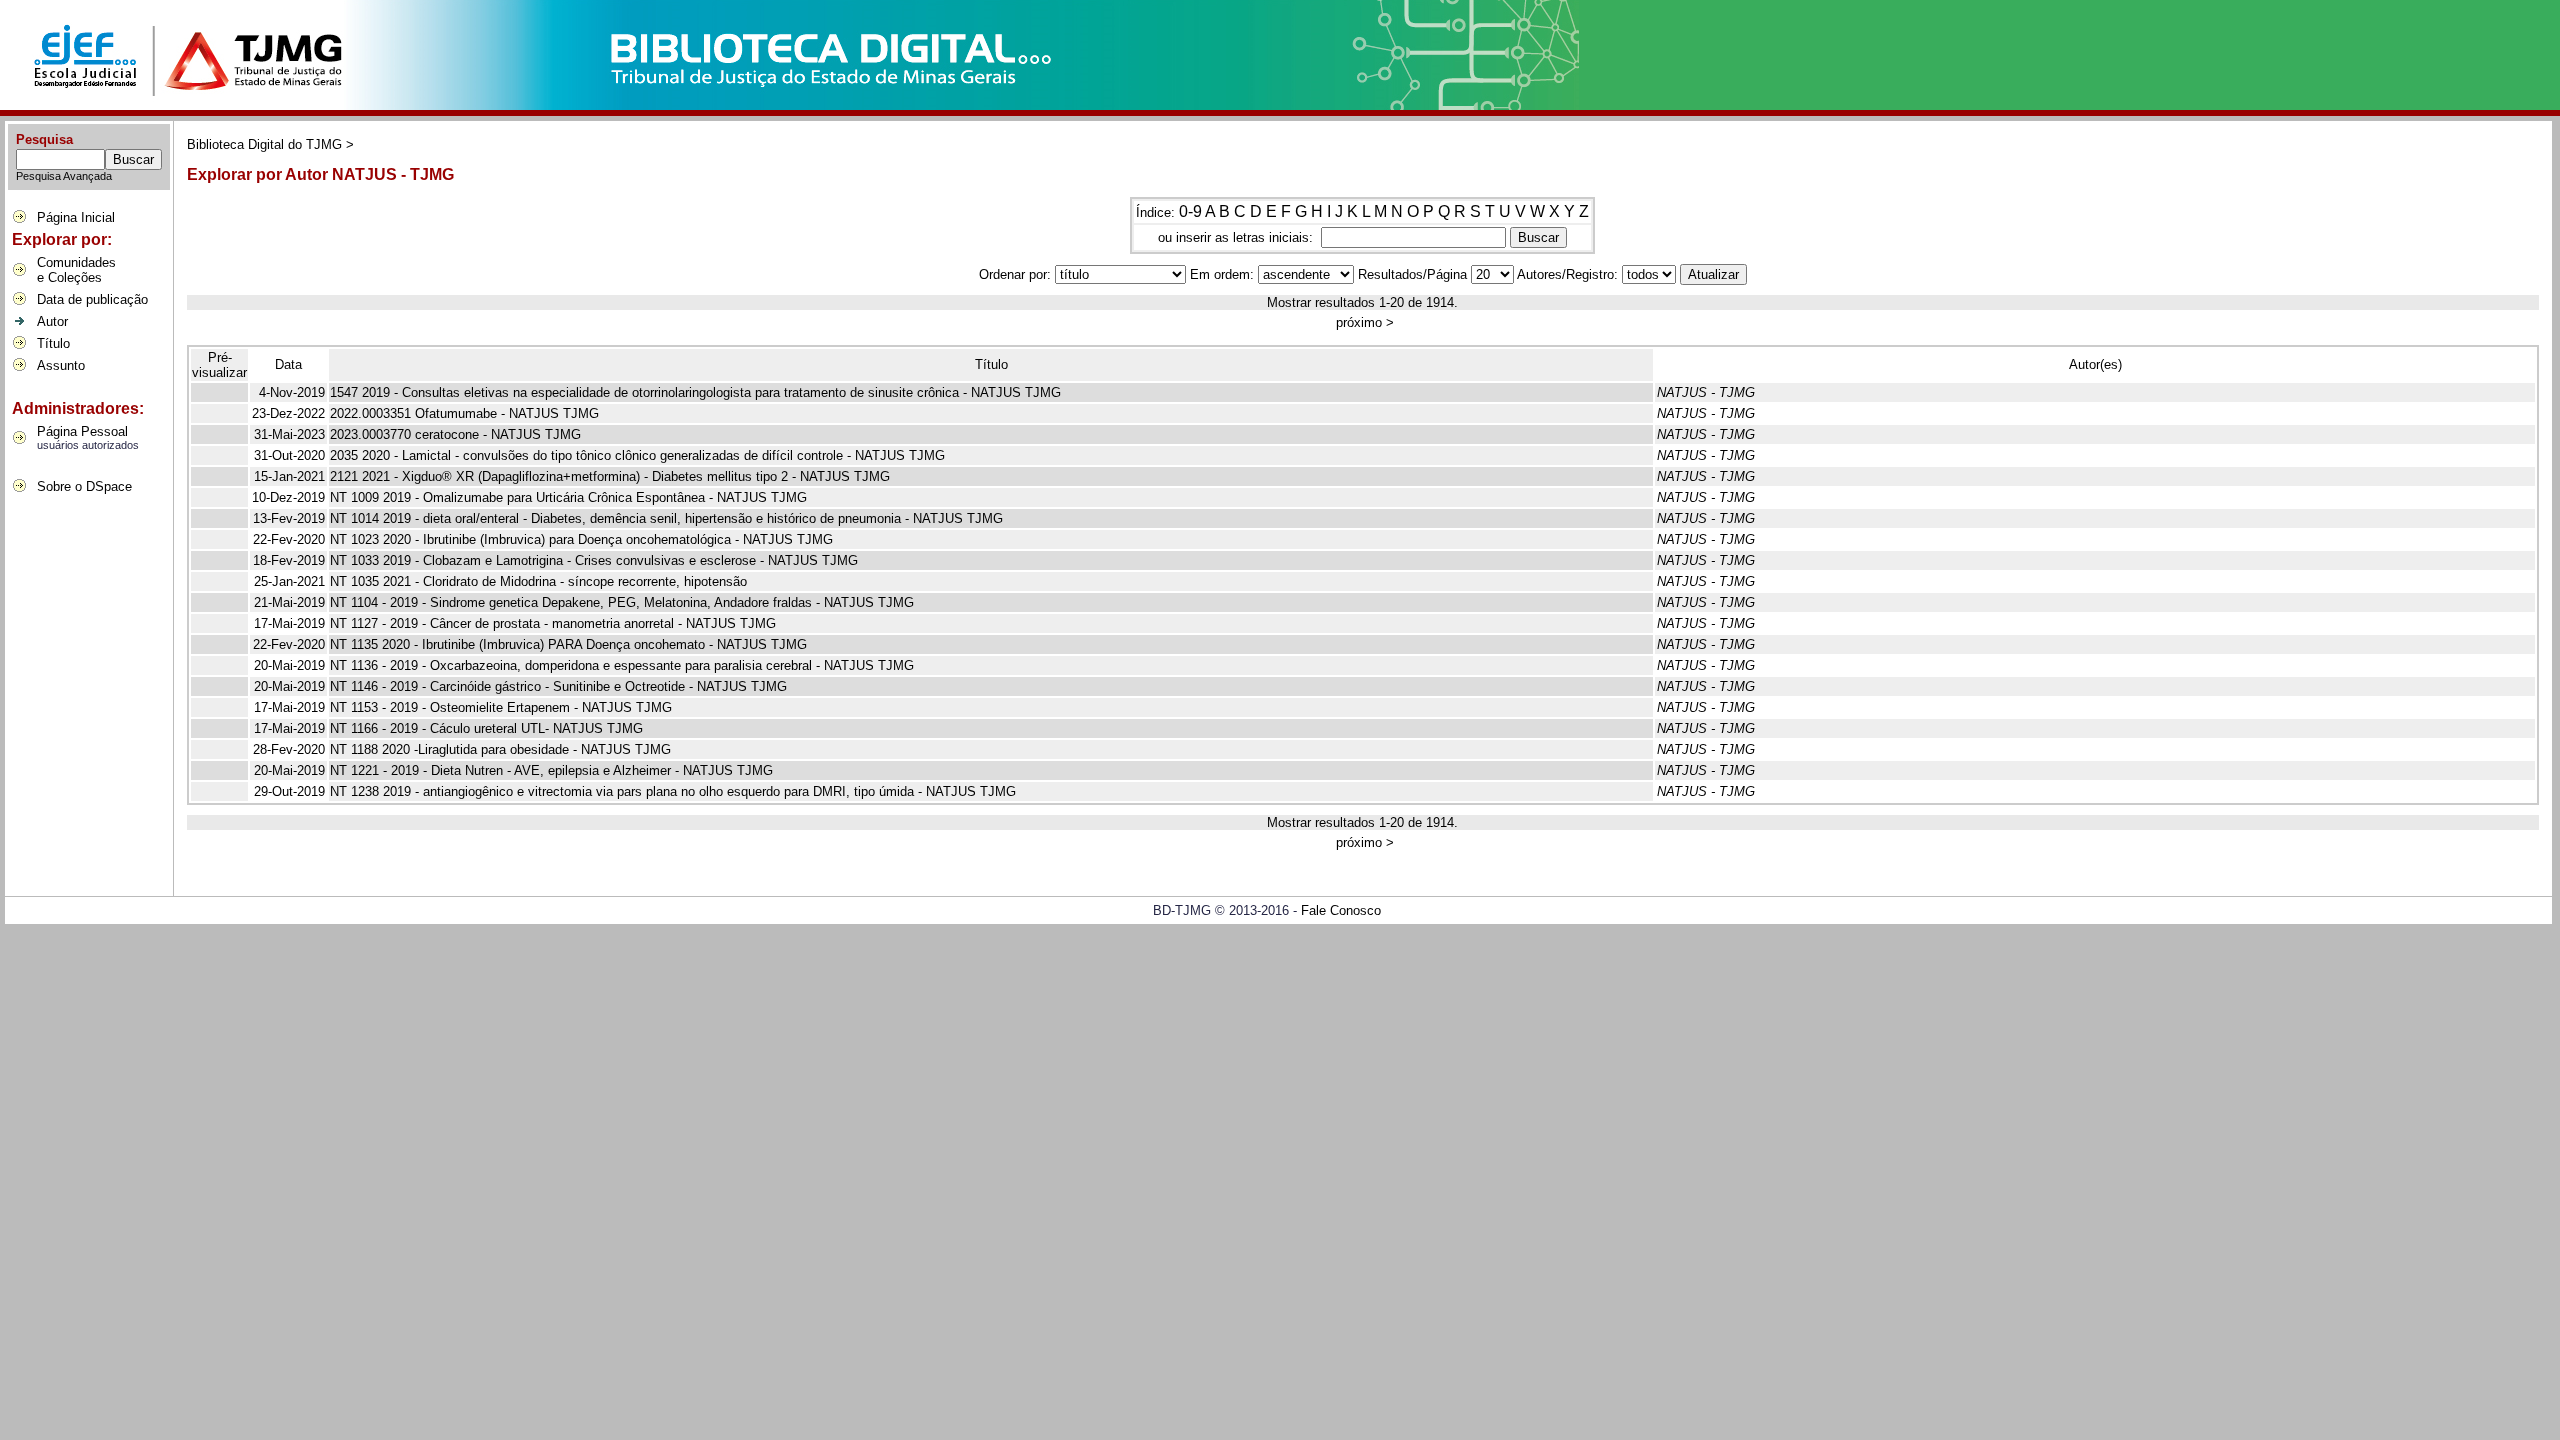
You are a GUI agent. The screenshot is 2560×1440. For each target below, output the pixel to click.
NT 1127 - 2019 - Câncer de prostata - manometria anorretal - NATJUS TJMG (553, 623)
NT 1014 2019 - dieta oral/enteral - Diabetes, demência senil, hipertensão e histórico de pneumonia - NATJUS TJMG (666, 518)
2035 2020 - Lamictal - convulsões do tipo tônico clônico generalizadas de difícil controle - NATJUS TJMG (637, 455)
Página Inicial (76, 217)
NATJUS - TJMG (1706, 392)
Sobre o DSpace (84, 486)
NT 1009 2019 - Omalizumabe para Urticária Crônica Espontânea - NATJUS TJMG (568, 497)
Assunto (61, 365)
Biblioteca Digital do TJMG (264, 144)
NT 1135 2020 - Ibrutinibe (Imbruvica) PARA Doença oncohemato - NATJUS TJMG (568, 644)
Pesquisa (44, 139)
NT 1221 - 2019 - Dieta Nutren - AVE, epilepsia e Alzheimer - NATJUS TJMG (551, 770)
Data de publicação (92, 299)
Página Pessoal (82, 431)
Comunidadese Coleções (76, 270)
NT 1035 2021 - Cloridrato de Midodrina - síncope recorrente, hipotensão (538, 581)
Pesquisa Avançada (64, 176)
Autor (52, 321)
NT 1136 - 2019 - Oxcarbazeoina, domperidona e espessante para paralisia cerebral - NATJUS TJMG (622, 665)
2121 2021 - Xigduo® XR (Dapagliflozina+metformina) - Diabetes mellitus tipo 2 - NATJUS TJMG (610, 476)
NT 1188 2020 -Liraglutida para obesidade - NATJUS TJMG (500, 749)
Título (53, 343)
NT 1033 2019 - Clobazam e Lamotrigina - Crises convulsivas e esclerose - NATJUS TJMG (594, 560)
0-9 (1190, 211)
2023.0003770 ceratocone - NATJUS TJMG (455, 434)
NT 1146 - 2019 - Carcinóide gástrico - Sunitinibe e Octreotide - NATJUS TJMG (558, 686)
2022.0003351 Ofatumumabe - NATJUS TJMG (464, 413)
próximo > (1365, 322)
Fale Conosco (1341, 910)
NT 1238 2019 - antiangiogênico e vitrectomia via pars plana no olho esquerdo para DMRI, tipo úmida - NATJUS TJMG (673, 791)
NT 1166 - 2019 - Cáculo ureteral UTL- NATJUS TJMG (486, 728)
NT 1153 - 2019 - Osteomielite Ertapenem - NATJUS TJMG (501, 707)
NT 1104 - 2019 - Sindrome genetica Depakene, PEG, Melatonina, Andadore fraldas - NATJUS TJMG (622, 602)
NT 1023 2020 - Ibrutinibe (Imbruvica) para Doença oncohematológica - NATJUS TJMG (581, 539)
